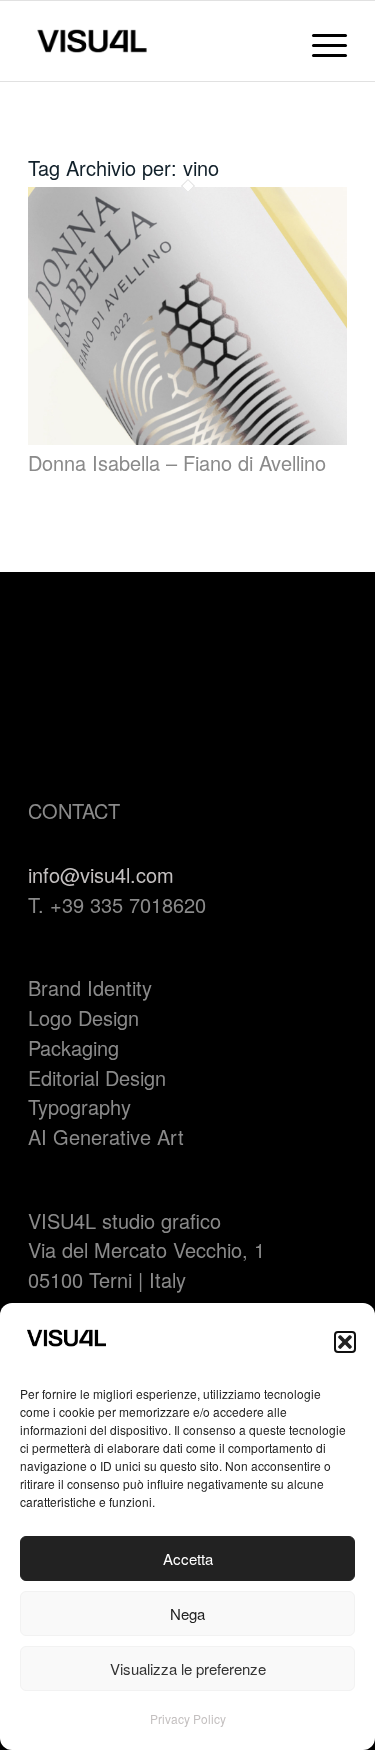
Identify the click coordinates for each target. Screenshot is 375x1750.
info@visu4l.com (101, 874)
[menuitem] (319, 41)
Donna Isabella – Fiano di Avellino (177, 462)
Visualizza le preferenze (188, 1668)
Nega (187, 1613)
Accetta (188, 1558)
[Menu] (319, 41)
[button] (345, 1342)
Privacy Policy (188, 1718)
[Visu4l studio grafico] (155, 41)
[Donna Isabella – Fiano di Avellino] (187, 437)
